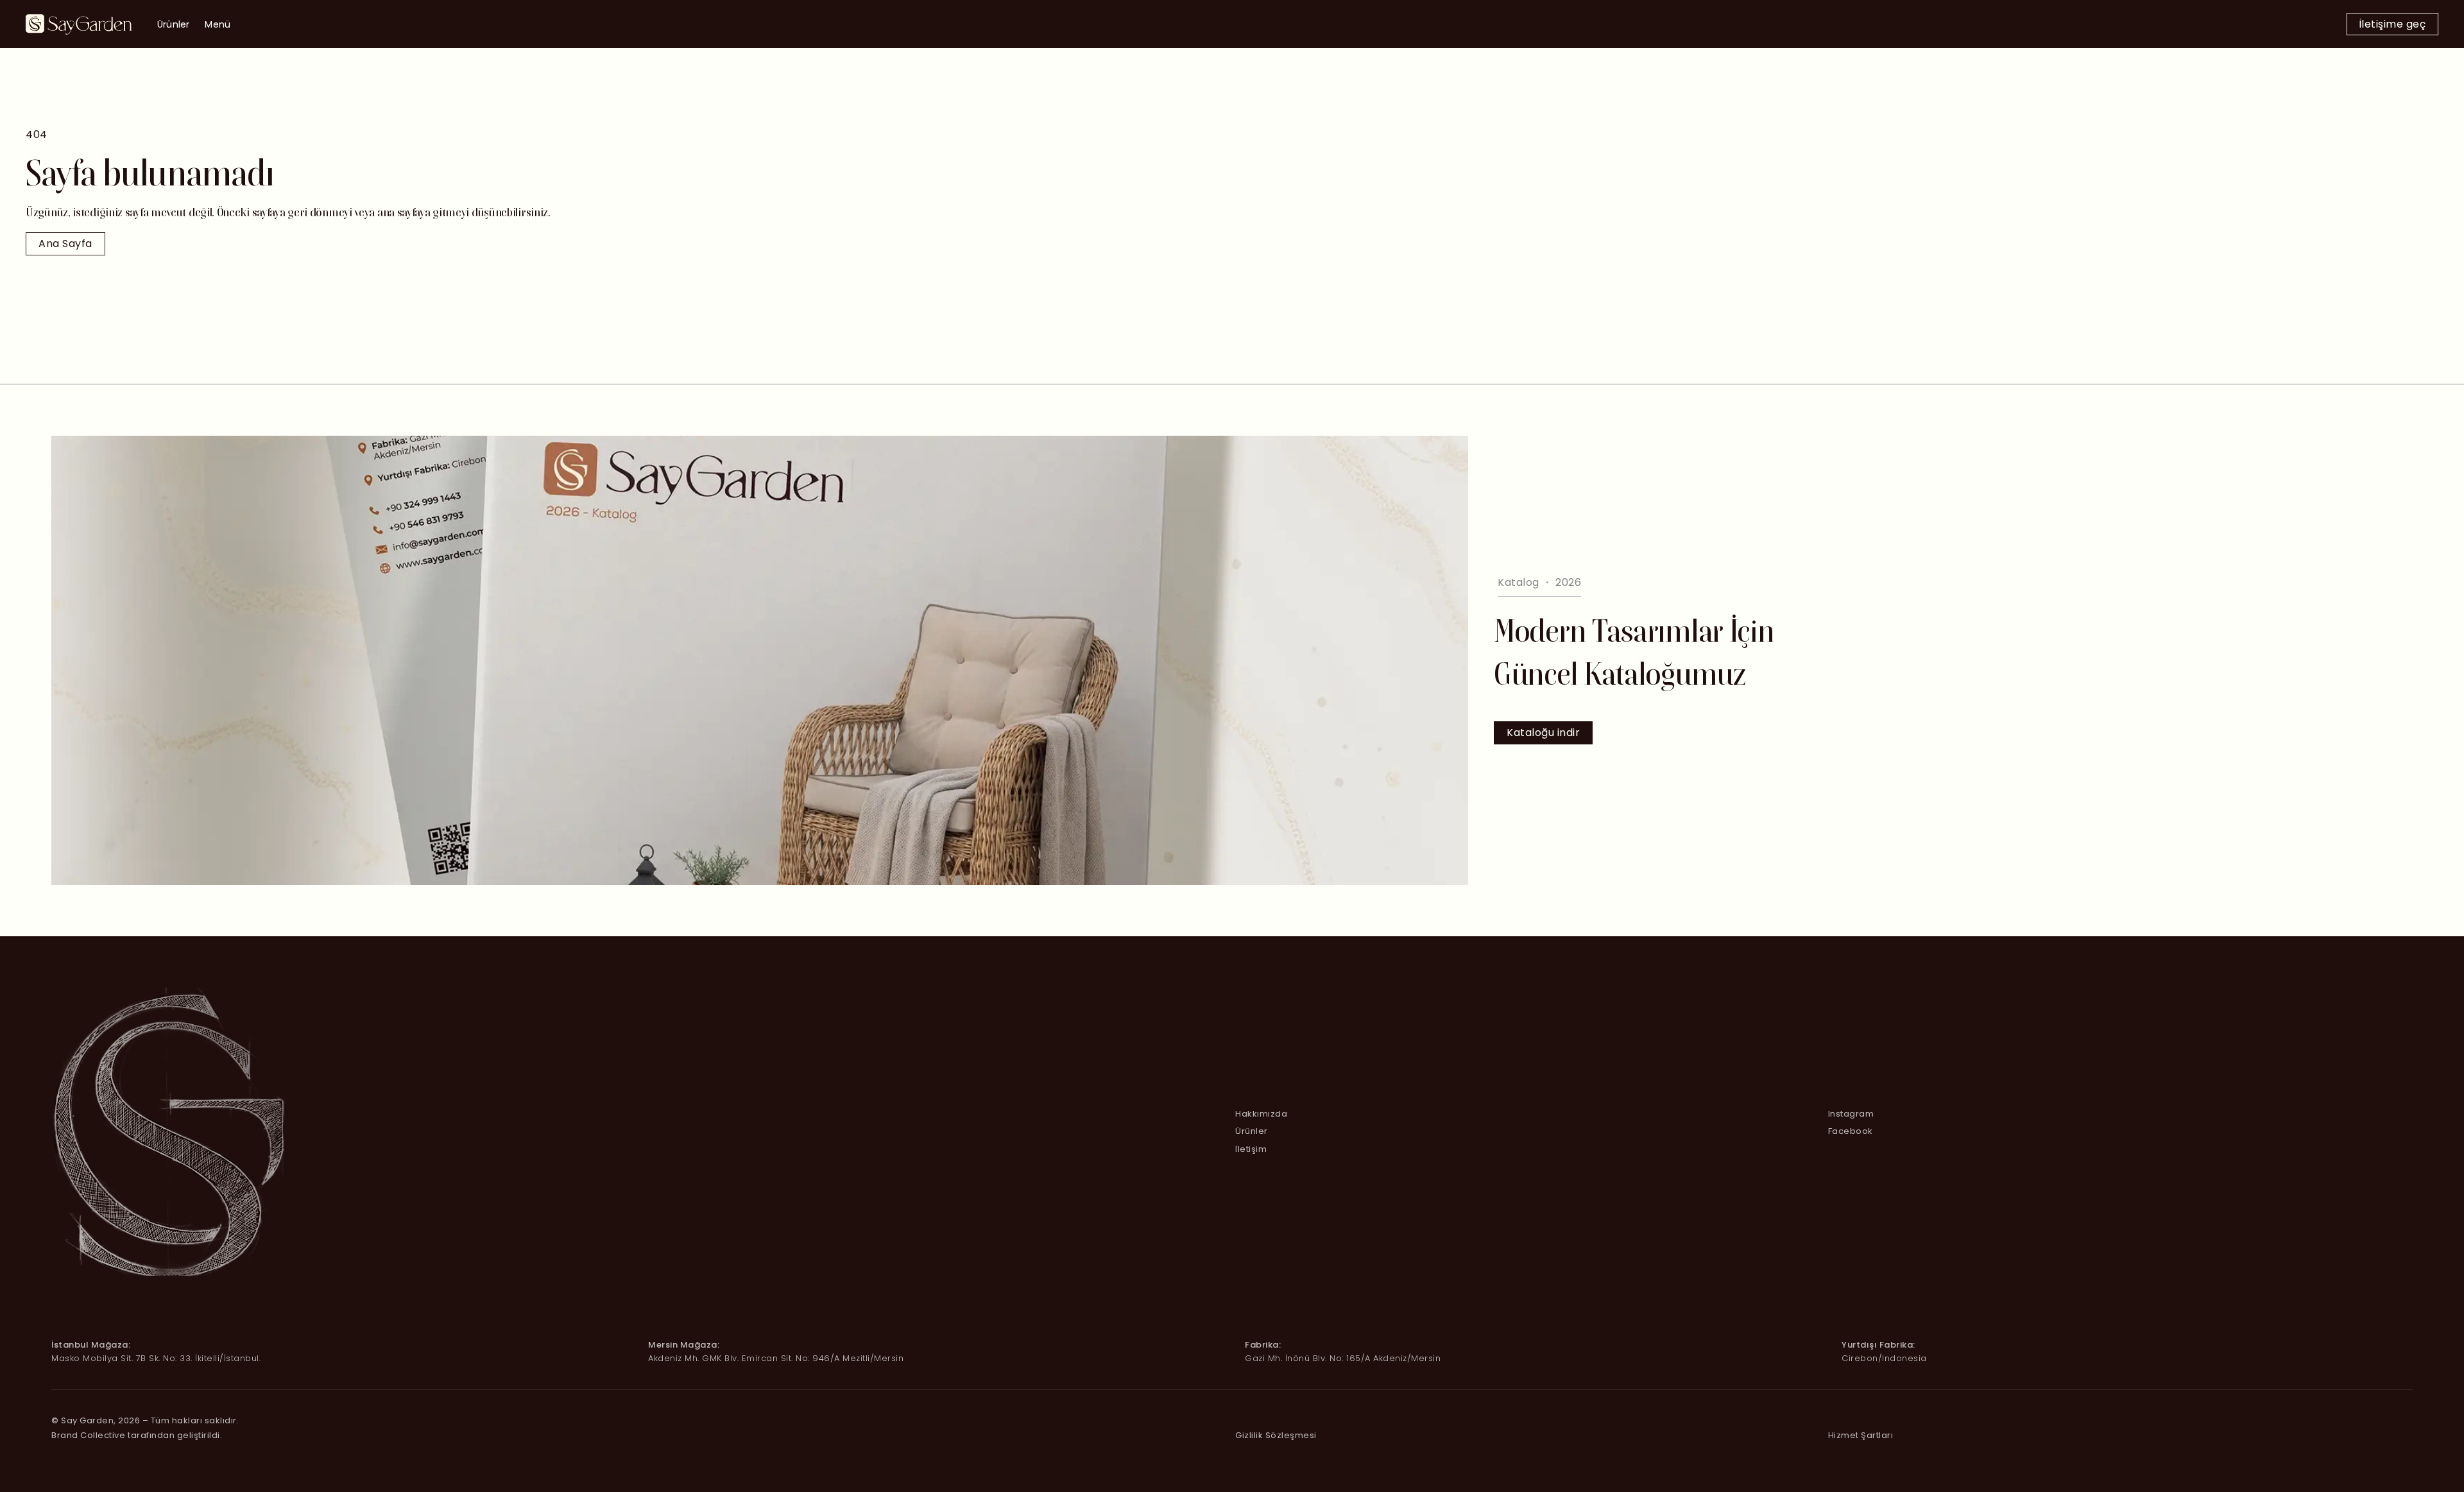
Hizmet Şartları (1861, 1435)
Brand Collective (88, 1435)
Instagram (1851, 1114)
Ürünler (173, 24)
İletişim (1251, 1149)
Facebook (1851, 1131)
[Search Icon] (2313, 24)
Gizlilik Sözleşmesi (1276, 1435)
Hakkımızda (1261, 1114)
